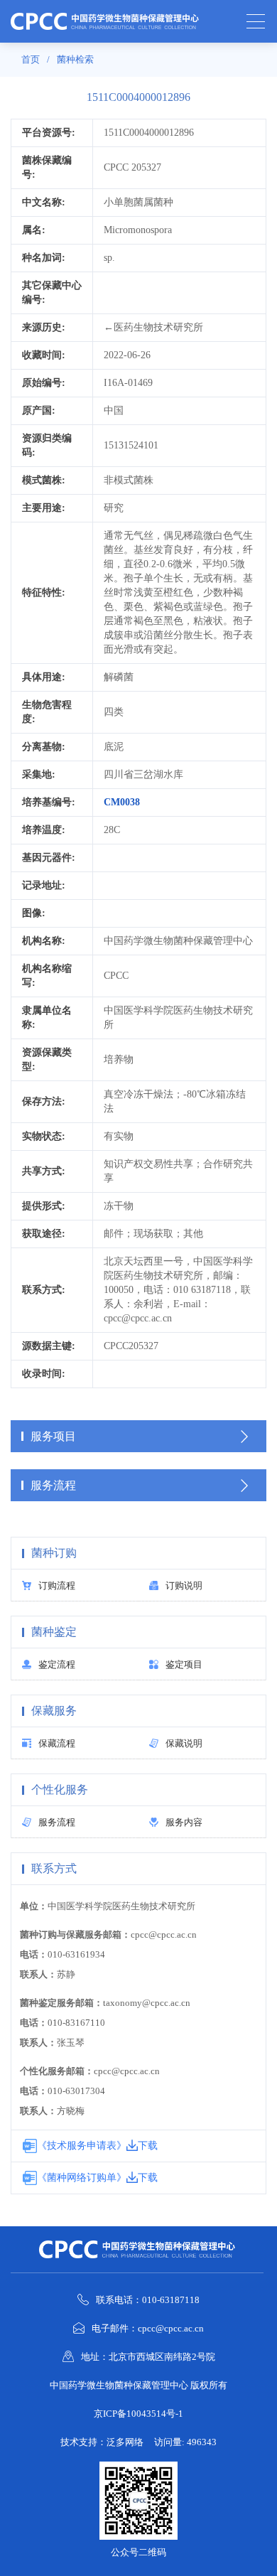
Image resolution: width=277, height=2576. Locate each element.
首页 (31, 59)
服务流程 (57, 1822)
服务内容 (184, 1822)
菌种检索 (75, 59)
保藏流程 (57, 1743)
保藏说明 (184, 1743)
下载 (148, 2146)
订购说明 (184, 1585)
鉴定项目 (184, 1664)
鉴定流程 (57, 1664)
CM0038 (122, 802)
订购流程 (57, 1585)
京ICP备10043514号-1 (138, 2414)
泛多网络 (125, 2442)
